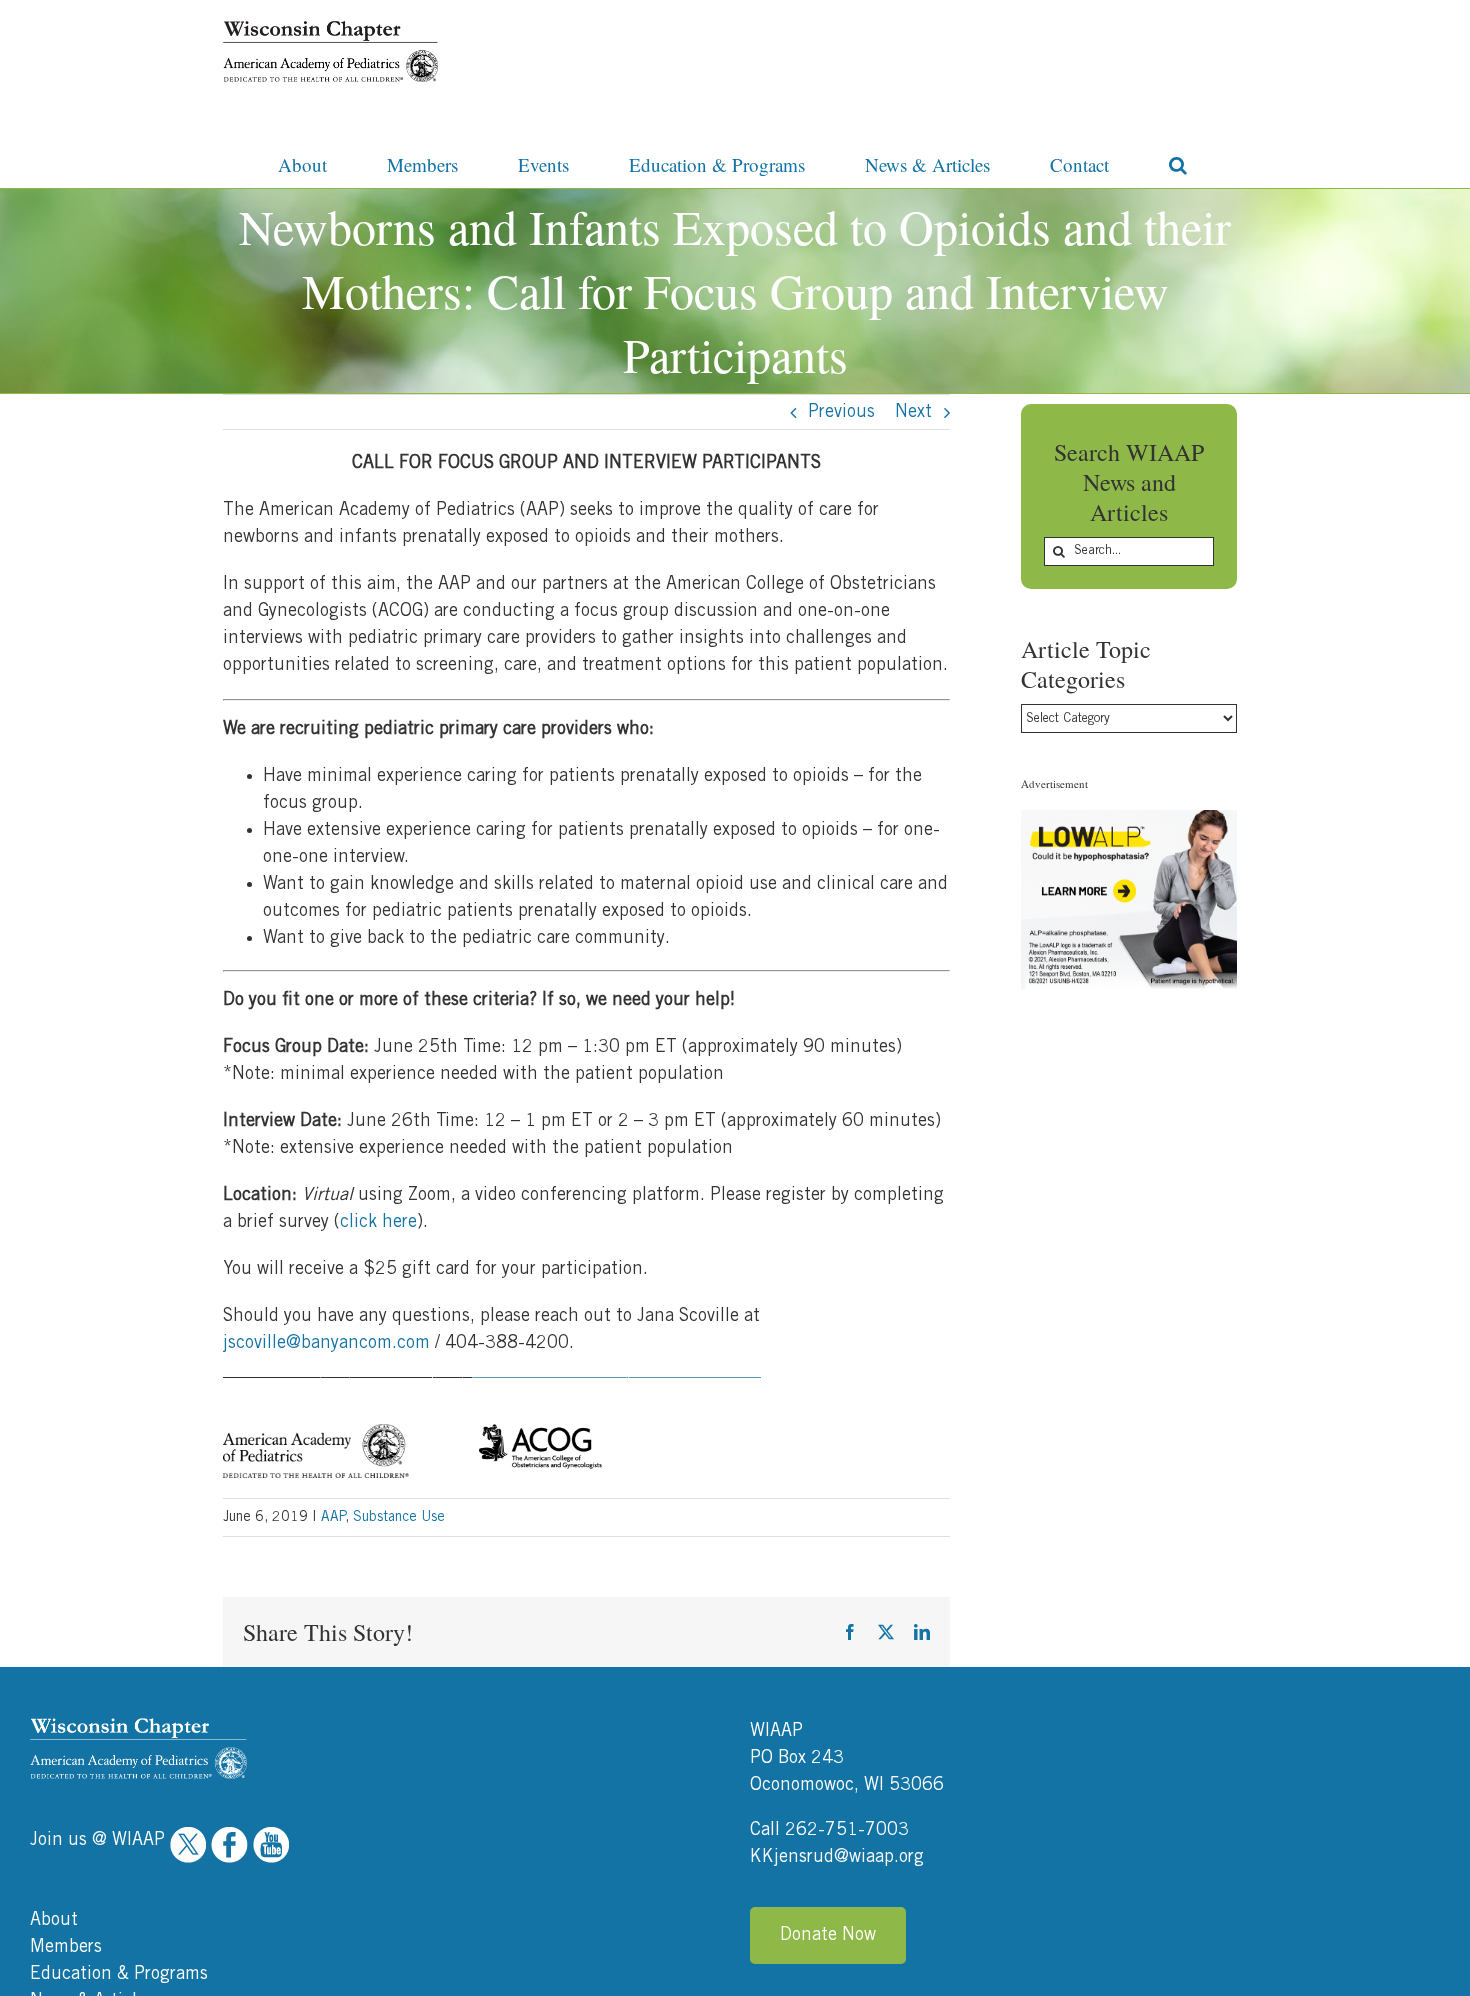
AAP (333, 1517)
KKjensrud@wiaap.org (837, 1857)
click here (378, 1222)
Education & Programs (119, 1974)
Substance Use (399, 1517)
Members (66, 1947)
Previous (841, 412)
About (54, 1920)
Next (913, 412)
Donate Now (828, 1935)
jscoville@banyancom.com (326, 1343)
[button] (1178, 163)
